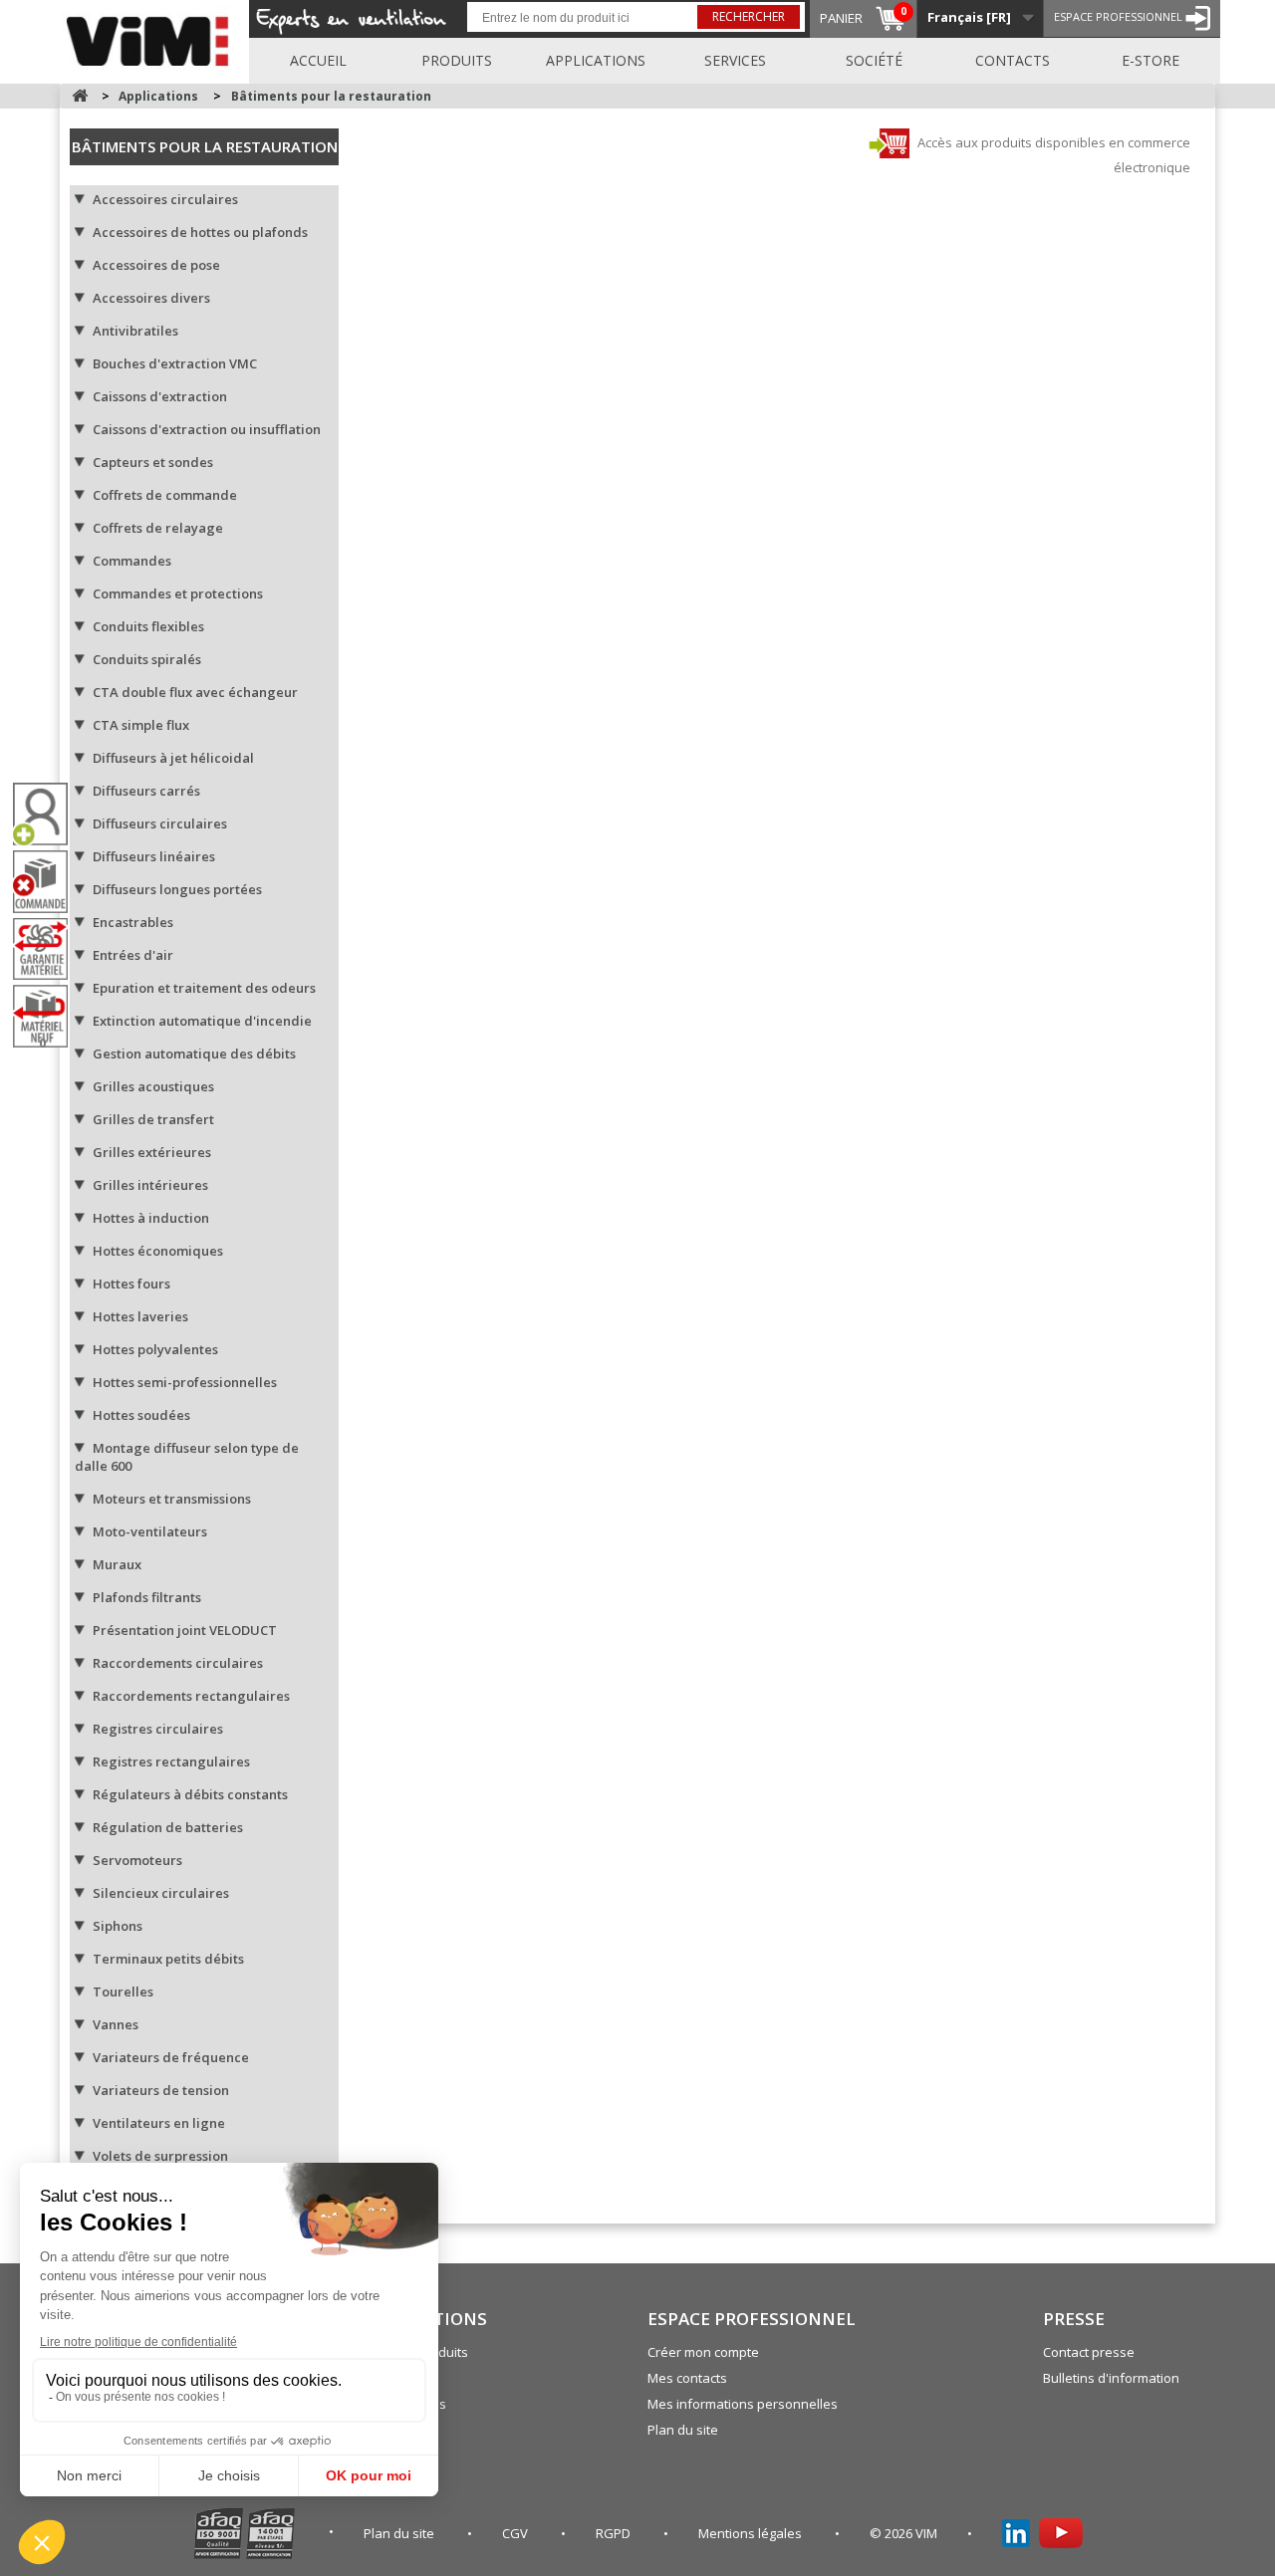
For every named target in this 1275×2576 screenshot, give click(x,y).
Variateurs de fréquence (171, 2057)
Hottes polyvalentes (155, 1349)
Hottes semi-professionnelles (185, 1382)
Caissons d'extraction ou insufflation (207, 429)
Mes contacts (687, 2378)
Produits (457, 60)
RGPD (615, 2533)
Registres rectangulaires (171, 1761)
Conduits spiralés (147, 659)
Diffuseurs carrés (146, 791)
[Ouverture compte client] (48, 814)
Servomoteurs (137, 1860)
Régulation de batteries (168, 1827)
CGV (516, 2533)
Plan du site (683, 2430)
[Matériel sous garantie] (48, 949)
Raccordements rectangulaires (191, 1696)
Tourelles (123, 1991)
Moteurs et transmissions (172, 1499)
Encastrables (133, 922)
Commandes (132, 561)
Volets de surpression (160, 2156)
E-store (1150, 60)
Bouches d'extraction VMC (175, 363)
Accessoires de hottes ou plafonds (200, 232)
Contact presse (1089, 2352)
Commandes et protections (178, 593)
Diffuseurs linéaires (154, 856)
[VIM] (152, 38)
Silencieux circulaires (161, 1893)
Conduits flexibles (148, 626)
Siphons (118, 1926)
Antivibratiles (135, 331)
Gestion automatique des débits (194, 1054)
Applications (596, 60)
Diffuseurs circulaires (160, 823)
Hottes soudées (141, 1415)
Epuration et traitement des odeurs (204, 988)
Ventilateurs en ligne (159, 2123)
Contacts (1013, 60)
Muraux (117, 1564)
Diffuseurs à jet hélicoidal (173, 758)
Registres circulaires (158, 1729)
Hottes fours (131, 1284)
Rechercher (749, 16)
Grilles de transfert (153, 1119)
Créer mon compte (703, 2352)
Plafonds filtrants (147, 1597)
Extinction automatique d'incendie (202, 1021)
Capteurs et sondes (153, 462)
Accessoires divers (151, 298)
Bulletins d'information (1111, 2378)
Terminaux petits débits (168, 1959)
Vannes (116, 2024)
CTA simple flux (141, 725)
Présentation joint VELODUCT (185, 1630)
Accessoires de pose (156, 265)
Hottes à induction (151, 1218)
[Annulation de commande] (48, 882)
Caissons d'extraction (160, 396)
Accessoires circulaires (165, 199)
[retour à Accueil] (80, 96)
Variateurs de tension (161, 2090)
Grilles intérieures (150, 1185)
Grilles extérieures (152, 1152)
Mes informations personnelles (743, 2404)
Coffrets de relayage (158, 528)
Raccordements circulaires (178, 1663)
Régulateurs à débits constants (190, 1794)
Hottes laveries (140, 1316)
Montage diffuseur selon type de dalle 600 (187, 1457)
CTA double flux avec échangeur (195, 692)
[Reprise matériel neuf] (48, 1016)
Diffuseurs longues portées (177, 889)
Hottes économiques (158, 1251)
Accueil (318, 60)
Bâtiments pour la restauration (205, 146)
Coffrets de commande (165, 495)
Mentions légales (752, 2533)
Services (735, 60)
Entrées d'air (133, 955)
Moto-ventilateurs (150, 1531)
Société (874, 60)
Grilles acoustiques (153, 1086)
